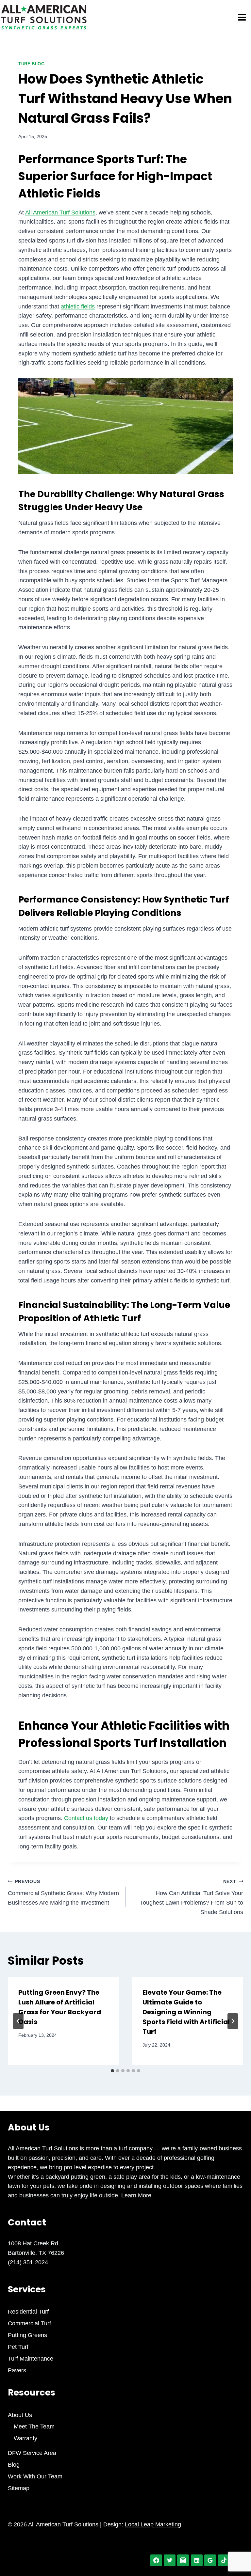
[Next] (233, 2021)
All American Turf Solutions (60, 212)
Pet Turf (18, 2347)
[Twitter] (170, 2560)
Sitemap (19, 2488)
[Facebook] (156, 2560)
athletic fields (78, 306)
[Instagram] (183, 2560)
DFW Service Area (32, 2453)
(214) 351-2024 (28, 2262)
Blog (14, 2465)
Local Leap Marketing (153, 2524)
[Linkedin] (197, 2560)
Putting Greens (27, 2335)
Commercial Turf (29, 2323)
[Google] (210, 2560)
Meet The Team (34, 2427)
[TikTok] (224, 2560)
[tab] (112, 2071)
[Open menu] (243, 17)
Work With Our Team (35, 2476)
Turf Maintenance (31, 2359)
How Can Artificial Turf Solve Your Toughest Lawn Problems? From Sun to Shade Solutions (192, 1897)
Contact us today (86, 1818)
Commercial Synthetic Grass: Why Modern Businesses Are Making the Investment (63, 1893)
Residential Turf (28, 2312)
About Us (20, 2415)
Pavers (17, 2370)
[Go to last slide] (18, 2021)
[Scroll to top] (234, 2549)
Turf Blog (32, 64)
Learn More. (136, 2195)
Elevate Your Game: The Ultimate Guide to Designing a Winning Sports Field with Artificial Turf (186, 2012)
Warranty (25, 2438)
